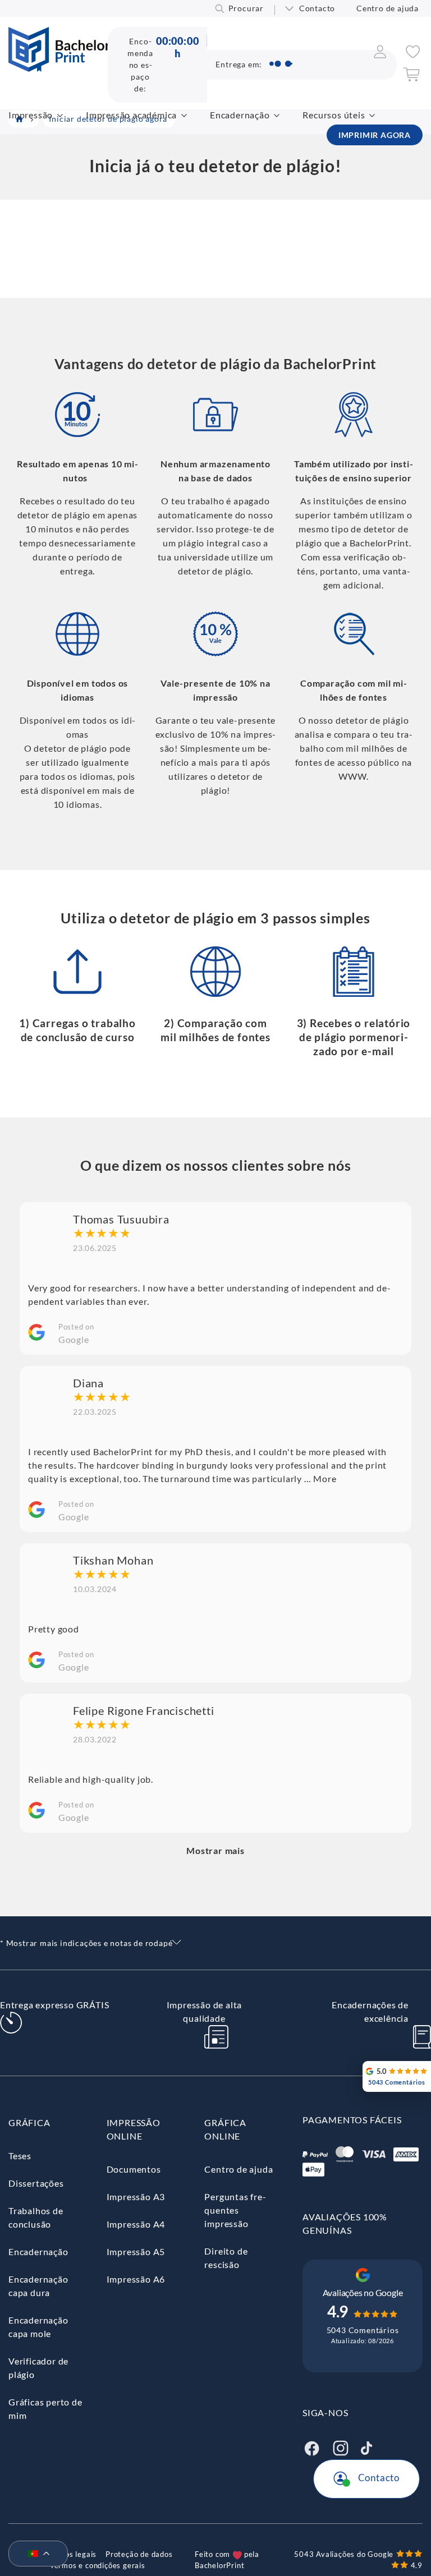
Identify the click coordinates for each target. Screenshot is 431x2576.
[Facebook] (311, 2447)
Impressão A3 (136, 2196)
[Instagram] (341, 2447)
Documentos (134, 2169)
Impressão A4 (136, 2224)
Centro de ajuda (388, 8)
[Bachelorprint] (59, 68)
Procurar (246, 8)
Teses (20, 2156)
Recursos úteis (334, 115)
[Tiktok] (366, 2447)
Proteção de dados (139, 2554)
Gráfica (29, 2122)
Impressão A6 (136, 2279)
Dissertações (36, 2183)
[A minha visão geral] (380, 55)
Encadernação (240, 115)
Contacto (317, 8)
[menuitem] (34, 2554)
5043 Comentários (363, 2330)
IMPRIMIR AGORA (375, 135)
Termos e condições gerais (98, 2565)
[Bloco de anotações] (413, 55)
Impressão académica (131, 115)
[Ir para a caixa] (411, 78)
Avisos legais (73, 2554)
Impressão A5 (136, 2251)
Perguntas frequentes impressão (235, 2210)
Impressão (31, 115)
